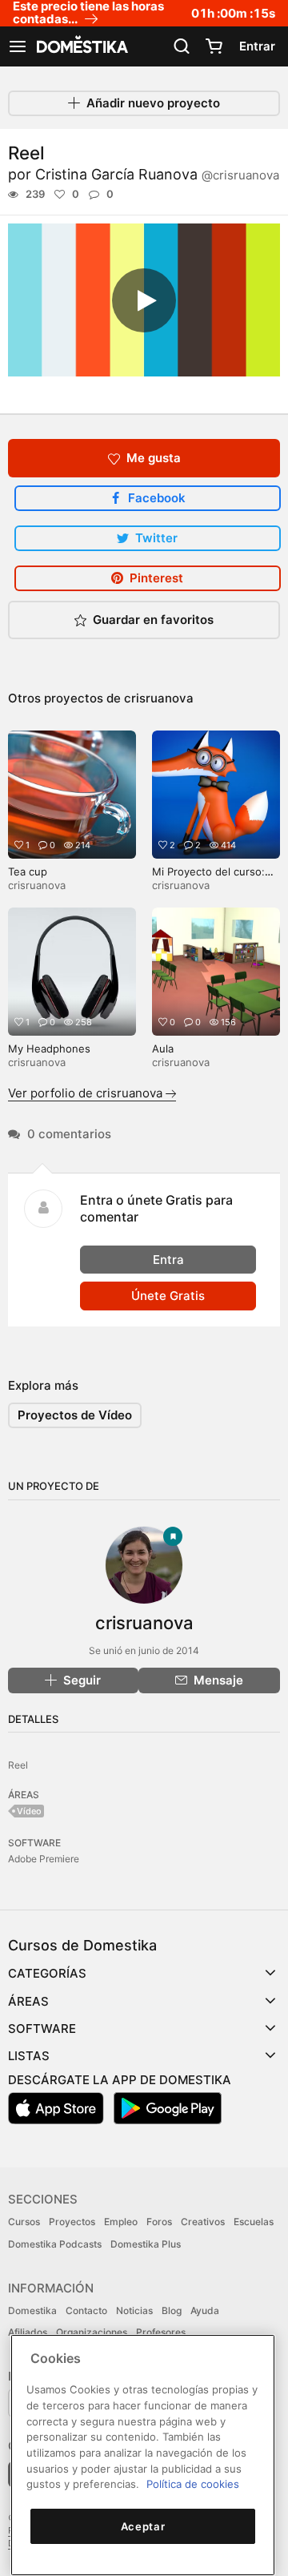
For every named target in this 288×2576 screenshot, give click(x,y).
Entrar (257, 46)
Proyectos (72, 2222)
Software (42, 2029)
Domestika (32, 2310)
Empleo (121, 2222)
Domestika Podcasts (55, 2244)
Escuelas (254, 2222)
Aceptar (143, 2526)
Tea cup (28, 871)
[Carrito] (214, 46)
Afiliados (28, 2332)
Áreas (28, 2001)
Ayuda (205, 2310)
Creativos (203, 2222)
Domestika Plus (146, 2244)
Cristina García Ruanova (157, 174)
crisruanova (159, 698)
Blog (172, 2310)
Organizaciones (92, 2332)
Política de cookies (193, 2484)
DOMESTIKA (81, 46)
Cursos (24, 2222)
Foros (159, 2222)
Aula (163, 1049)
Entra (168, 1260)
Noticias (134, 2310)
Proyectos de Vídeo (75, 1415)
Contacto (86, 2310)
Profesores (161, 2332)
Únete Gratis (168, 1296)
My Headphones (49, 1049)
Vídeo (29, 1811)
